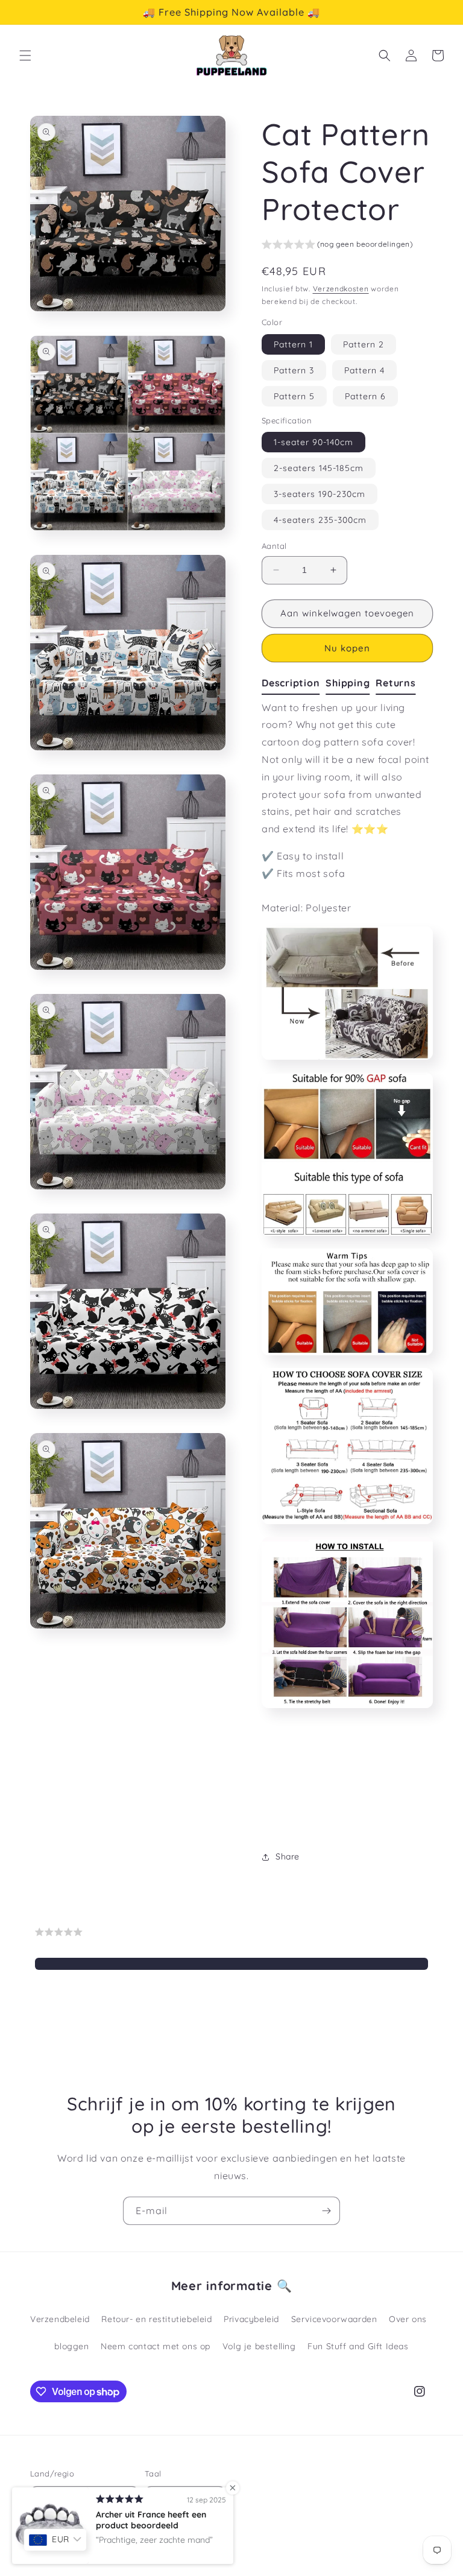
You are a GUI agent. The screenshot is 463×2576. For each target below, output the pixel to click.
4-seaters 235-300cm (320, 520)
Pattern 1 (293, 344)
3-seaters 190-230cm (320, 494)
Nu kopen (347, 648)
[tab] (294, 683)
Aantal (274, 546)
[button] (25, 55)
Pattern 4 (364, 370)
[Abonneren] (326, 2211)
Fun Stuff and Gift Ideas (358, 2346)
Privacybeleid (251, 2319)
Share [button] (288, 1856)
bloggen (71, 2346)
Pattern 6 (365, 396)
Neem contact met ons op (156, 2346)
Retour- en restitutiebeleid (156, 2319)
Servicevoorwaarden (334, 2319)
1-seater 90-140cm (313, 442)
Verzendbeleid (60, 2319)
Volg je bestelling (259, 2346)
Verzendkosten (341, 289)
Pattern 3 (294, 370)
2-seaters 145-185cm (319, 468)
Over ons (408, 2319)
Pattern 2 (364, 344)
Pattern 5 (294, 396)
